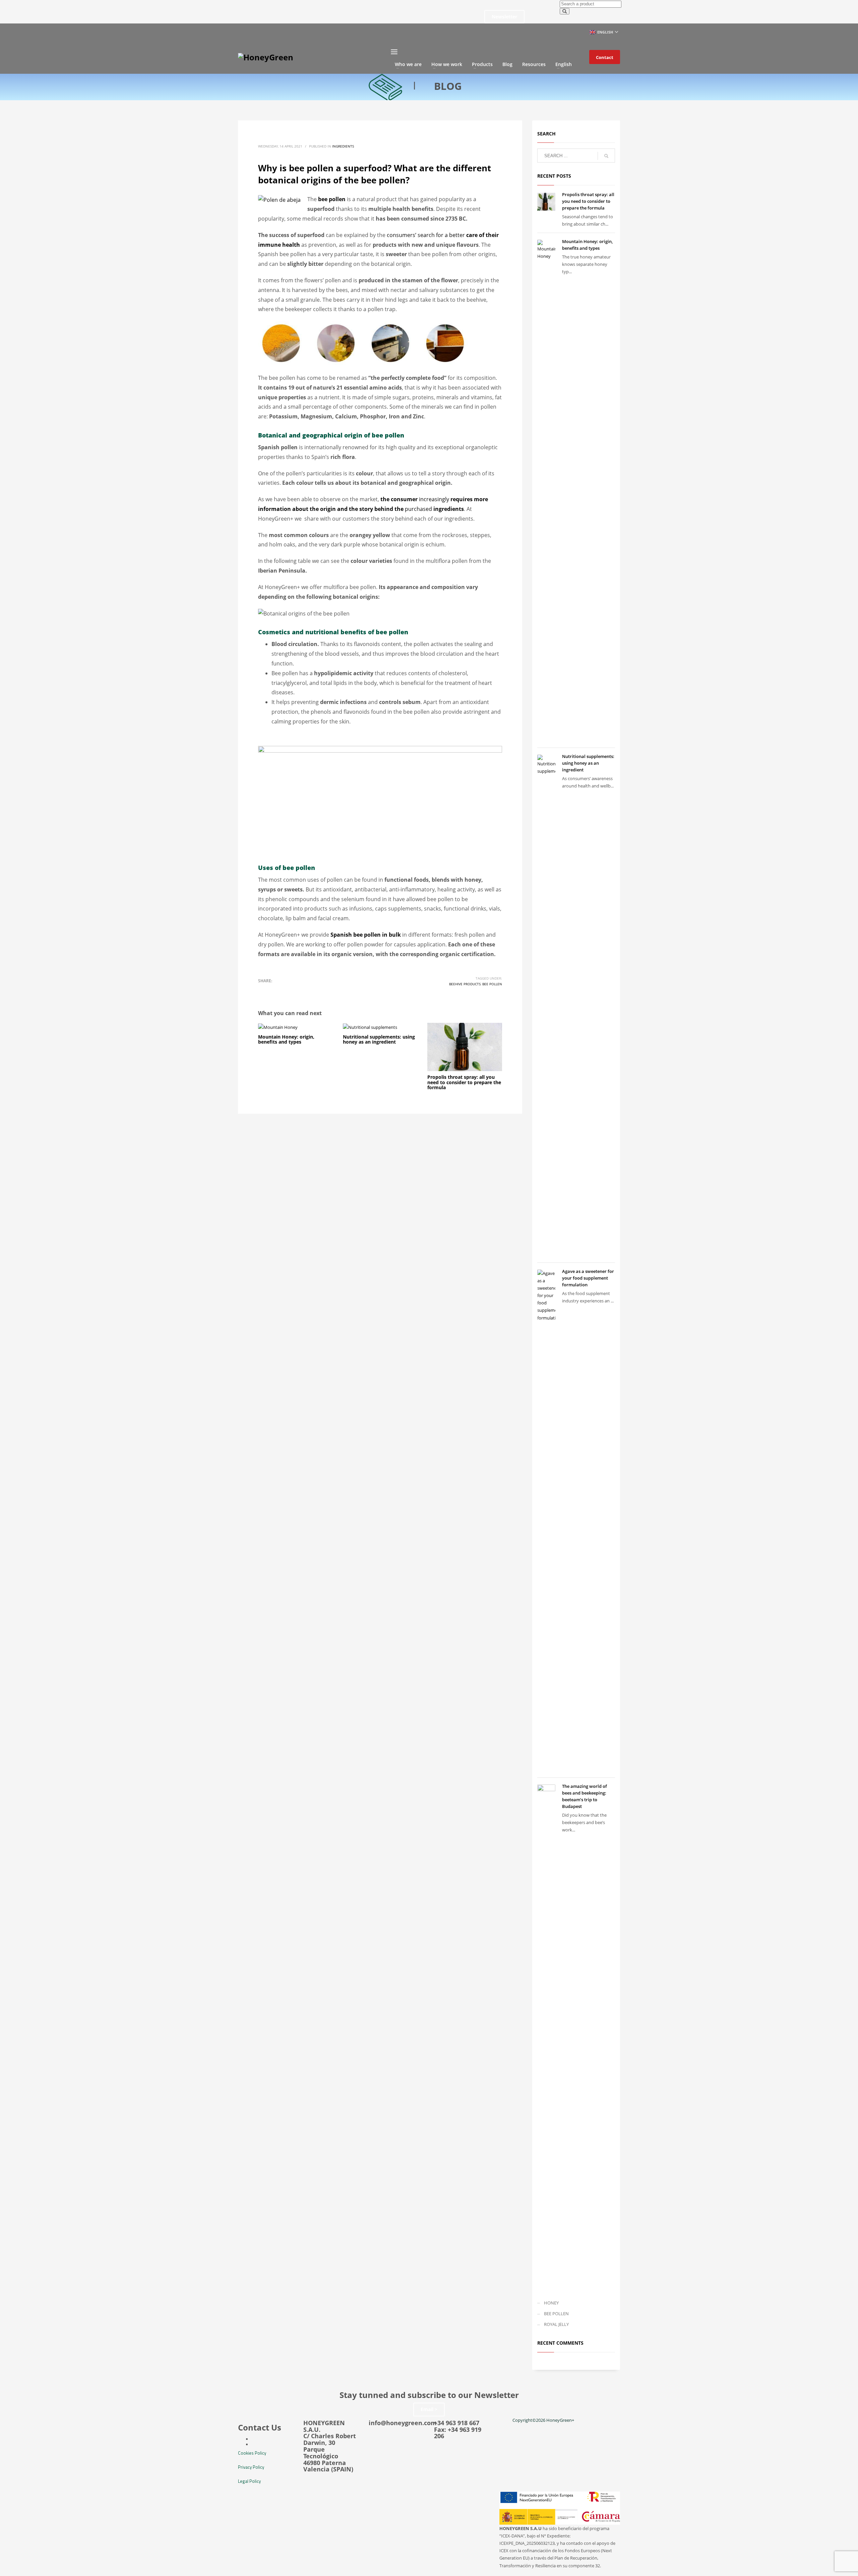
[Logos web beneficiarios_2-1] (560, 2508)
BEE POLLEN (556, 2314)
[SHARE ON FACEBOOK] (275, 990)
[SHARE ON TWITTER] (263, 990)
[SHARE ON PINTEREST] (298, 990)
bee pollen (492, 984)
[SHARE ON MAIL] (310, 990)
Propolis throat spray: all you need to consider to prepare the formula (464, 1082)
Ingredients (343, 146)
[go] (606, 156)
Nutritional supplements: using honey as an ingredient (379, 1039)
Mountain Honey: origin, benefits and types (286, 1039)
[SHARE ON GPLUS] (287, 990)
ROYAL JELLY (556, 2324)
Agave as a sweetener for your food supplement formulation (588, 1278)
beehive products (465, 984)
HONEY (551, 2303)
